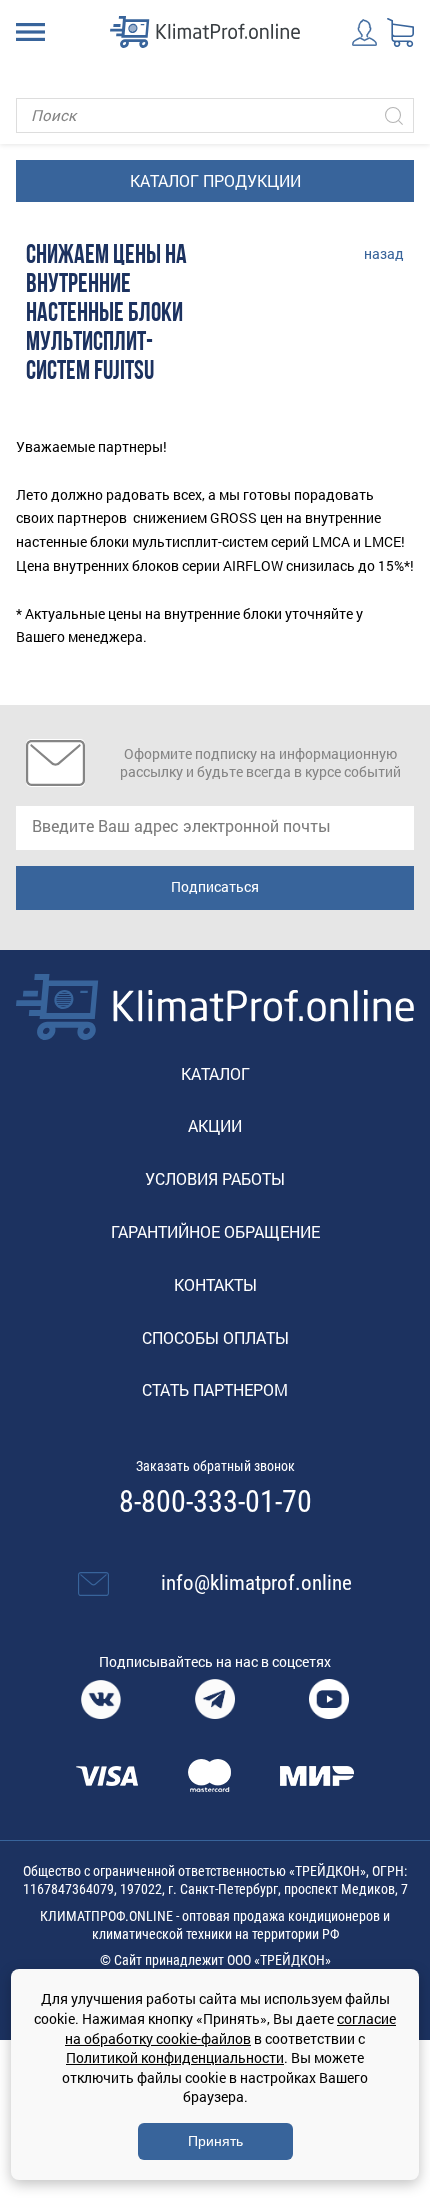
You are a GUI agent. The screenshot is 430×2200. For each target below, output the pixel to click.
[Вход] (365, 32)
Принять (215, 2141)
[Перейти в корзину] (400, 33)
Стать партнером (215, 1389)
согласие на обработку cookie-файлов (230, 2028)
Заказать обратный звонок (215, 1466)
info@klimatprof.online (256, 1583)
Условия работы (215, 1178)
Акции (215, 1125)
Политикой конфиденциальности (175, 2057)
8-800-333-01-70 (215, 1502)
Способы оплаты (215, 1337)
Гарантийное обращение (215, 1231)
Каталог (215, 1073)
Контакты (215, 1284)
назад (384, 253)
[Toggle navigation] (30, 32)
